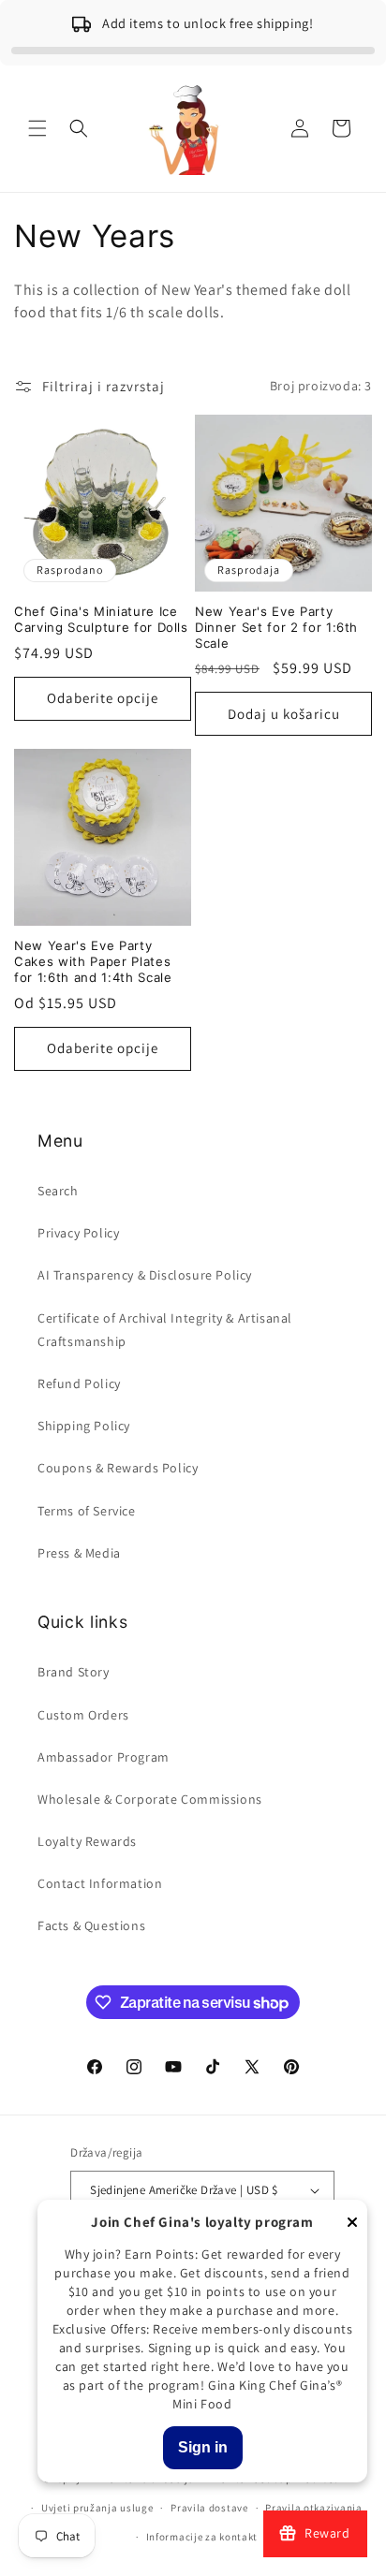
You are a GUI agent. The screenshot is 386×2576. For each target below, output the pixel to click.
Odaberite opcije (103, 698)
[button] (37, 128)
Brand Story (74, 1672)
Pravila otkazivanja (313, 2508)
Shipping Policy (84, 1426)
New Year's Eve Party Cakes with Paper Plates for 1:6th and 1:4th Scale (93, 961)
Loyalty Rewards (87, 1841)
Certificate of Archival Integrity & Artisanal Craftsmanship (165, 1330)
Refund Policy (79, 1383)
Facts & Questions (91, 1925)
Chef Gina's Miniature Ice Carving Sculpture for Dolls (101, 619)
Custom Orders (83, 1715)
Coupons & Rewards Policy (118, 1468)
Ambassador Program (104, 1757)
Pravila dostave (209, 2508)
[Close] (352, 2224)
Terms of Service (87, 1511)
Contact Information (100, 1883)
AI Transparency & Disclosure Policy (145, 1275)
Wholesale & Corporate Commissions (150, 1799)
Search (58, 1191)
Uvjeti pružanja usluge (97, 2508)
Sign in (203, 2447)
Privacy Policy (78, 1233)
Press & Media (79, 1553)
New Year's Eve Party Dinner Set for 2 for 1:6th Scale (276, 627)
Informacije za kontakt (202, 2537)
